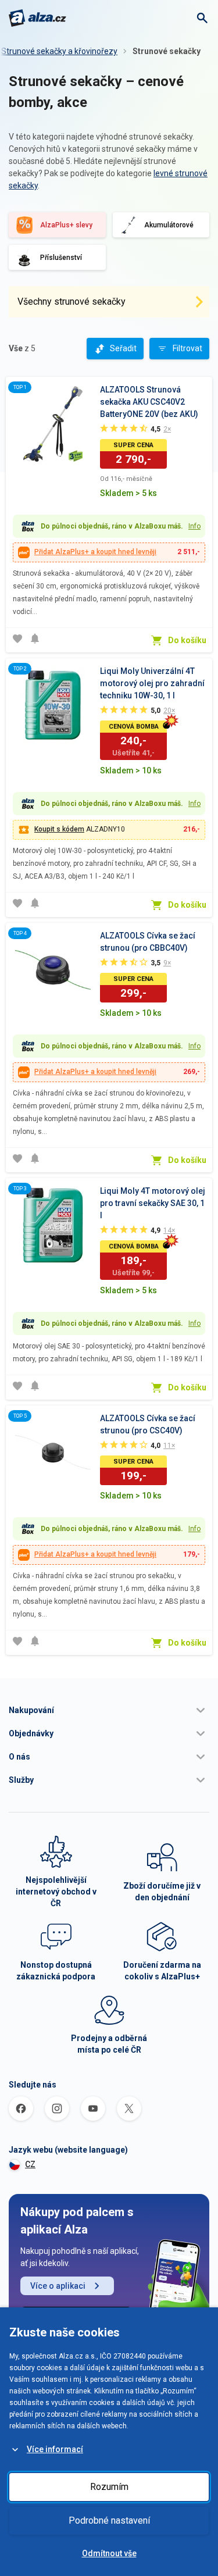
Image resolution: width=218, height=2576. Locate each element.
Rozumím (109, 2487)
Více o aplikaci (58, 2286)
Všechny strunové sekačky (72, 302)
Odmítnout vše (109, 2553)
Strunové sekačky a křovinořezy (59, 51)
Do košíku (187, 640)
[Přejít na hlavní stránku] (37, 18)
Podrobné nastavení (109, 2520)
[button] (109, 1710)
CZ (30, 2164)
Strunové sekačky (167, 51)
